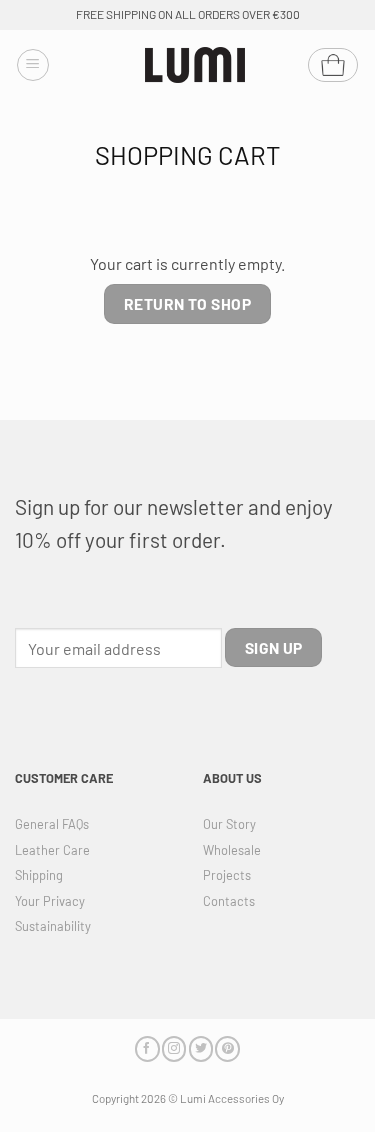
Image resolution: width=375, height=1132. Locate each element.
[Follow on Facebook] (147, 1048)
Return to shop (188, 303)
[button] (33, 65)
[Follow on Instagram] (174, 1048)
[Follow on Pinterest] (227, 1048)
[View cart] (333, 65)
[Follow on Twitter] (201, 1048)
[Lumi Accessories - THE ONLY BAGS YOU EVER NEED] (195, 65)
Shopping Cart (188, 155)
